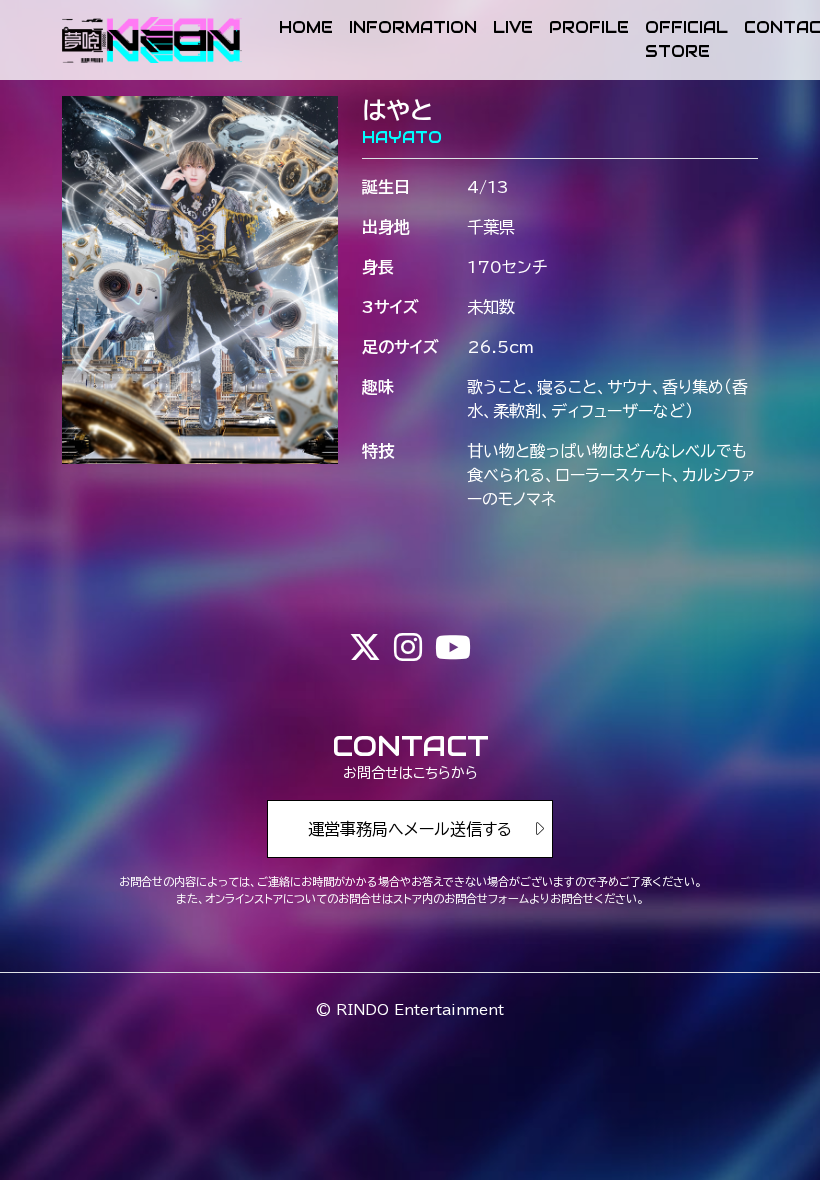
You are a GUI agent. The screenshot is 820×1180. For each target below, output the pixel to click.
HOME (306, 27)
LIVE (513, 27)
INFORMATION (413, 27)
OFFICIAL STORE (686, 39)
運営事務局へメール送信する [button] (410, 829)
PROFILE (589, 27)
